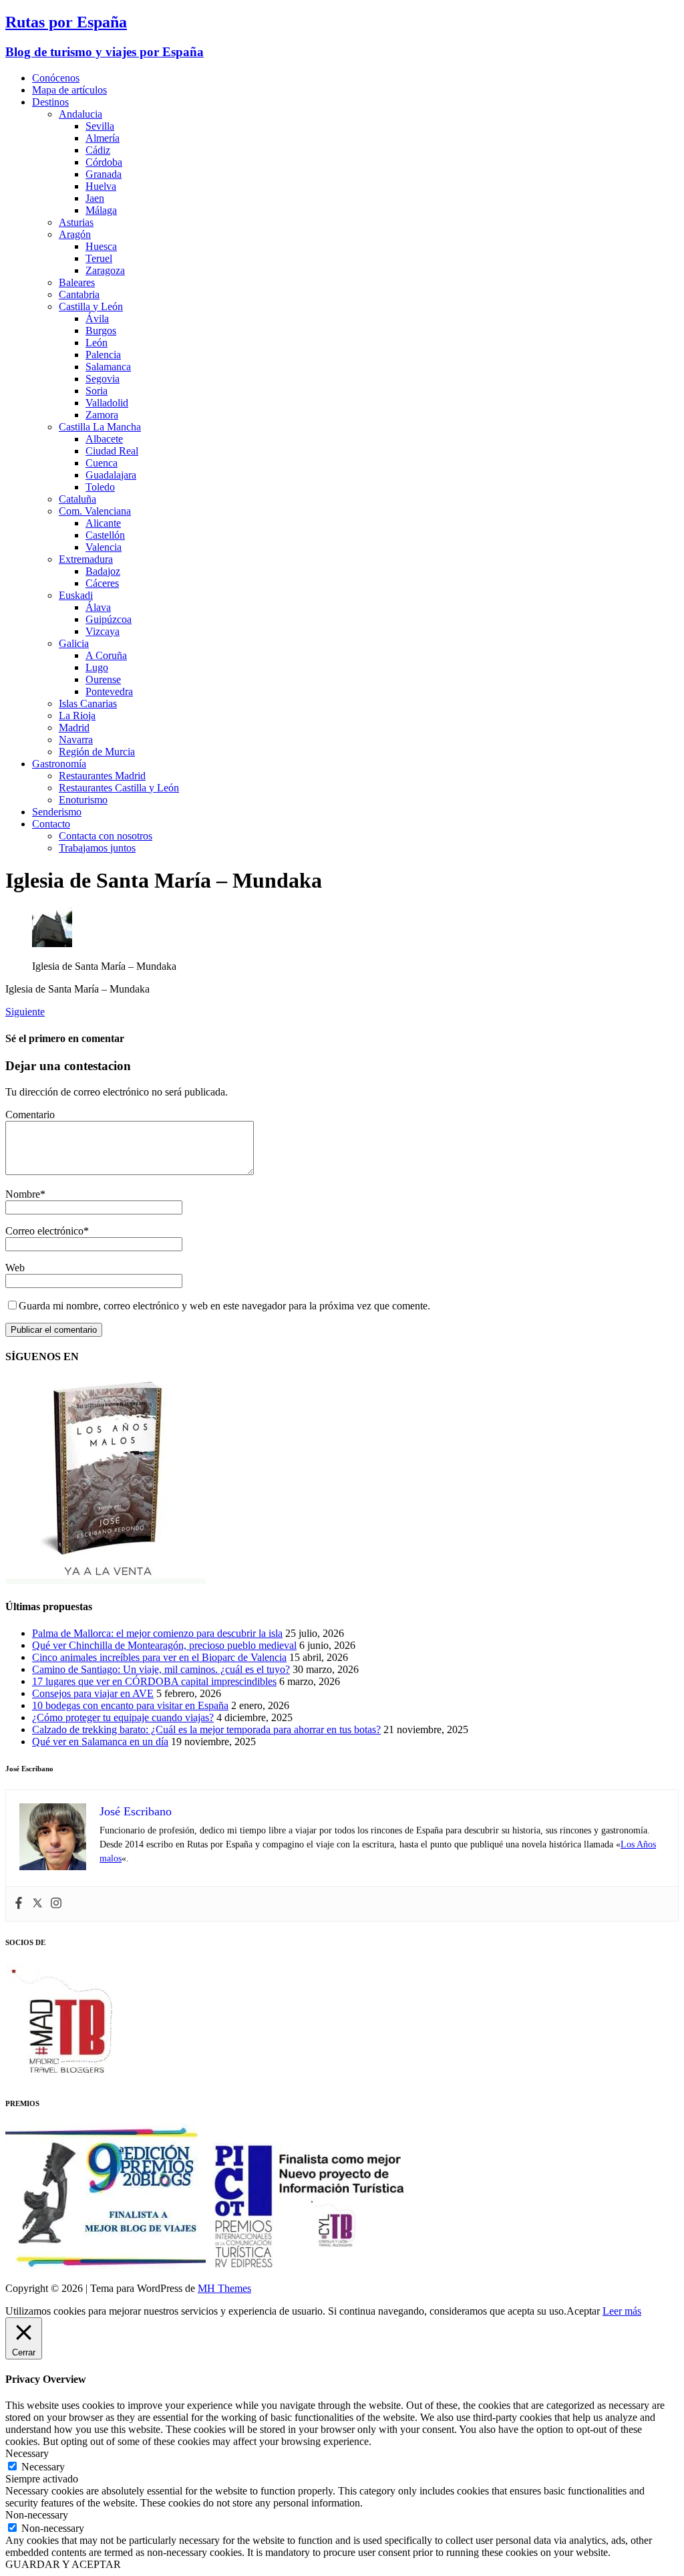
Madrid (74, 728)
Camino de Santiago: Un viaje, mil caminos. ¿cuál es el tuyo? (161, 1669)
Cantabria (79, 294)
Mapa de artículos (69, 90)
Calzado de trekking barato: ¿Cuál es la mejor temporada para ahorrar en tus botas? (206, 1729)
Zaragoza (105, 270)
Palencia (103, 355)
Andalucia (80, 114)
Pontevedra (109, 691)
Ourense (103, 679)
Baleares (77, 282)
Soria (97, 391)
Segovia (103, 379)
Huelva (101, 186)
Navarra (76, 740)
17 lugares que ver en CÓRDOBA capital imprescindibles (154, 1681)
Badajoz (103, 571)
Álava (98, 607)
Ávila (97, 318)
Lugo (97, 667)
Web (15, 1268)
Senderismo (57, 812)
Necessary (43, 2467)
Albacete (104, 439)
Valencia (104, 547)
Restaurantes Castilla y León (119, 788)
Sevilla (100, 126)
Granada (104, 174)
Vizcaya (103, 631)
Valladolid (107, 403)
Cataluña (77, 499)
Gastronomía (59, 764)
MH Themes (224, 2288)
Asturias (76, 222)
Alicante (103, 523)
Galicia (74, 643)
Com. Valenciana (95, 511)
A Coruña (106, 655)
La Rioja (77, 716)
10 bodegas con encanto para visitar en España (130, 1705)
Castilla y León (91, 306)
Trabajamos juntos (97, 848)
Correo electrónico (44, 1231)
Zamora (102, 415)
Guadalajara (111, 475)
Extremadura (86, 559)
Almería (103, 138)
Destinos (50, 102)
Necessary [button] (27, 2453)
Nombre (23, 1194)
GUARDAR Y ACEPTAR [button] (63, 2564)
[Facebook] (19, 1904)
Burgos (101, 331)
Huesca (101, 246)
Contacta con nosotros (106, 836)
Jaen (95, 198)
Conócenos (56, 78)
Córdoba (104, 162)
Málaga (101, 210)
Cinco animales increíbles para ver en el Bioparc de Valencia (159, 1657)
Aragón (75, 234)
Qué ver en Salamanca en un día (100, 1742)
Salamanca (108, 367)
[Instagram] (56, 1904)
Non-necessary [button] (37, 2515)
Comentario (30, 1115)
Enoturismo (83, 800)
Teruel (99, 258)
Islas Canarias (88, 703)
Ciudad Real (112, 451)
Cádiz (98, 150)
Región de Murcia (97, 752)
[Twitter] (37, 1904)
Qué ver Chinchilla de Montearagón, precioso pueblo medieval (164, 1645)
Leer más (622, 2311)
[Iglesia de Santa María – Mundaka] (52, 943)
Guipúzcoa (109, 619)
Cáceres (102, 583)
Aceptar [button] (583, 2311)
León (97, 343)
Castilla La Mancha (100, 427)
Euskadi (76, 595)
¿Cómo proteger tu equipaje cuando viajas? (123, 1717)
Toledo (100, 487)
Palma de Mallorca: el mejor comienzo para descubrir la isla (157, 1633)
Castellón (105, 535)
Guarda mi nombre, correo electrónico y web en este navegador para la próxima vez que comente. (224, 1306)
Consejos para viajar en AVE (93, 1693)
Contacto (51, 824)
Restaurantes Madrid (102, 776)
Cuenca (102, 463)
